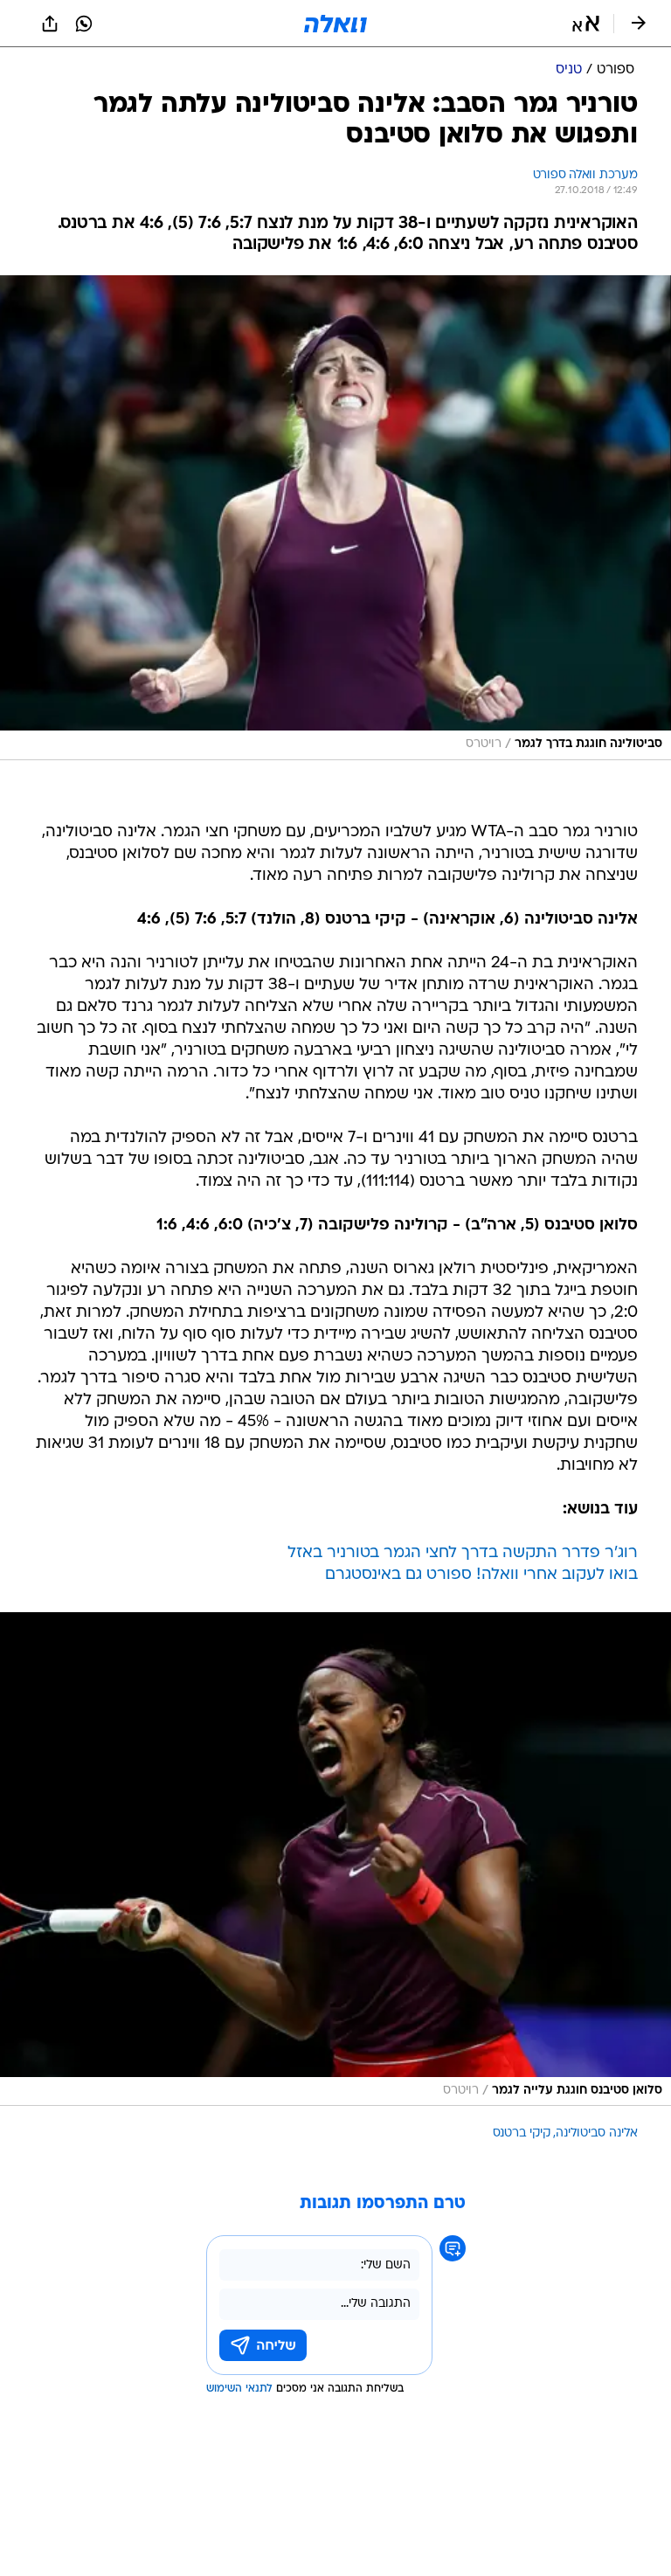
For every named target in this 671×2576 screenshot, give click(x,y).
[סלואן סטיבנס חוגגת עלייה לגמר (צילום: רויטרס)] (335, 1859)
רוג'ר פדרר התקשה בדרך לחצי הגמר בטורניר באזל (463, 1553)
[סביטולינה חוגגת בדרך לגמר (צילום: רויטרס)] (335, 518)
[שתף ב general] (50, 24)
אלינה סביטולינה (597, 2133)
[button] (586, 24)
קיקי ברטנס (522, 2133)
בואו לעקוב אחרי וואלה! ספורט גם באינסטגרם (481, 1575)
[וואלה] (335, 24)
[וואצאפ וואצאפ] (84, 24)
